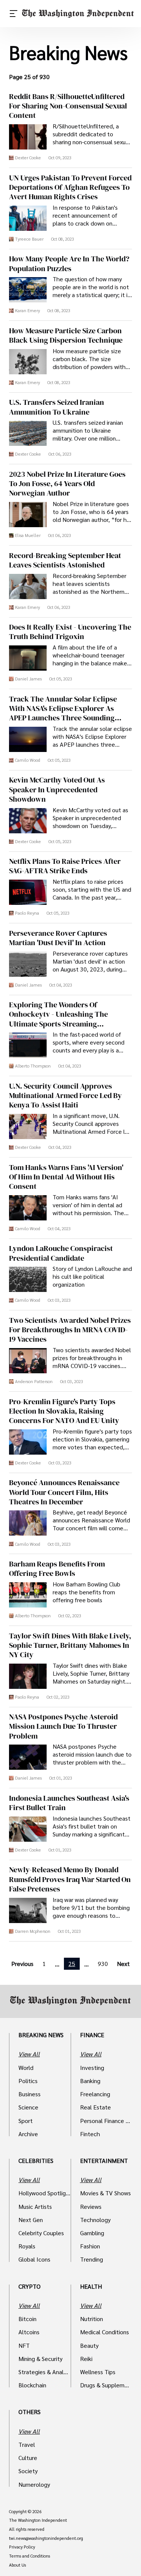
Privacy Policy (22, 2547)
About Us (17, 2565)
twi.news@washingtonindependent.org (46, 2538)
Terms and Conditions (30, 2556)
